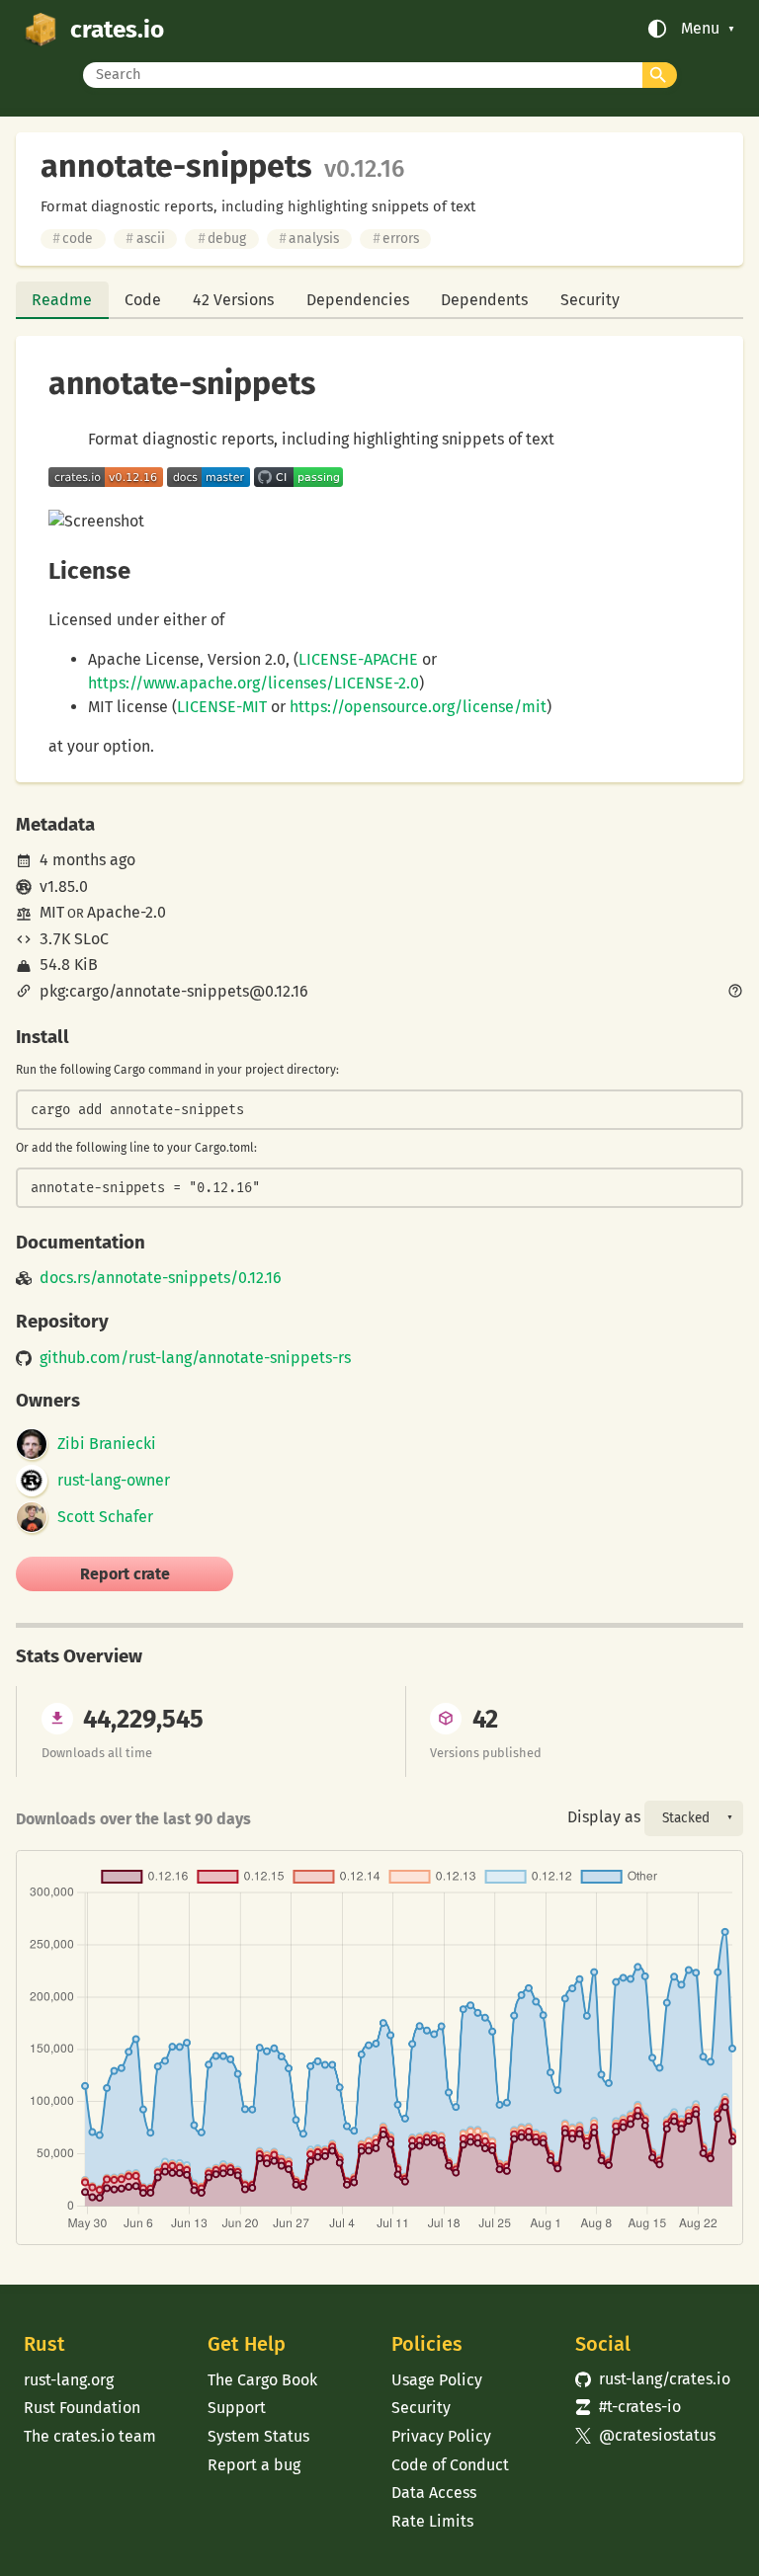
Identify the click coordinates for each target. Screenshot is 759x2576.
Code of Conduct (450, 2465)
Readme (62, 300)
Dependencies (358, 300)
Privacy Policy (441, 2436)
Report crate (125, 1574)
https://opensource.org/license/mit (418, 707)
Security (590, 300)
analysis (309, 239)
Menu (700, 29)
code (73, 239)
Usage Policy (437, 2380)
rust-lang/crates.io (653, 2379)
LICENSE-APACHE (358, 659)
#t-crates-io (628, 2407)
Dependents (484, 300)
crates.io (117, 29)
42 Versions (233, 300)
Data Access (434, 2493)
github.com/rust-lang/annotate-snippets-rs (195, 1358)
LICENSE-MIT (222, 707)
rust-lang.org (69, 2380)
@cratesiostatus (645, 2435)
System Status (258, 2436)
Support (237, 2408)
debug (222, 239)
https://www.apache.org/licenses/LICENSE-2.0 (253, 683)
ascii (145, 239)
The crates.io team (90, 2436)
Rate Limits (432, 2521)
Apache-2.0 (126, 912)
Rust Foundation (82, 2408)
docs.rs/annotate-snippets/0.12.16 (161, 1278)
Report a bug (254, 2465)
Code (143, 300)
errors (396, 239)
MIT (52, 912)
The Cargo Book (262, 2380)
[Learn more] (735, 993)
